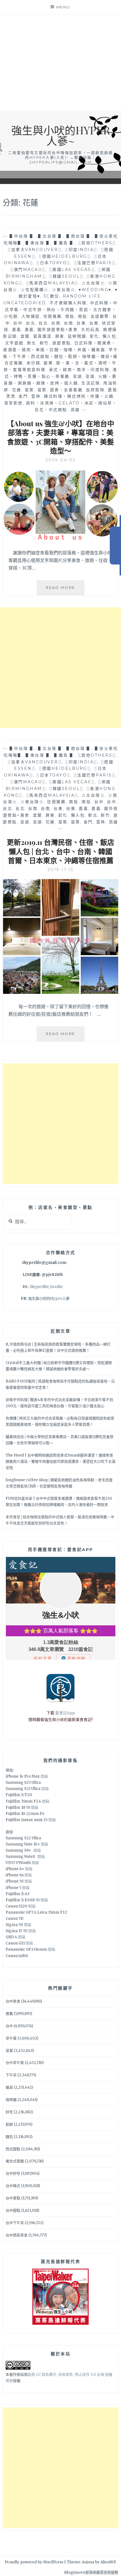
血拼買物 (95, 390)
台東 (81, 323)
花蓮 (17, 390)
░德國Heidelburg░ (65, 256)
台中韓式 (13, 2186)
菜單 (9, 2051)
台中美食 (13, 2001)
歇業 (48, 363)
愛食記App (65, 1713)
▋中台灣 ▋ (22, 236)
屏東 (60, 336)
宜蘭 (25, 336)
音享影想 (14, 403)
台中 (18, 323)
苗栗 (29, 390)
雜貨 (9, 2087)
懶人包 (109, 336)
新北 (32, 343)
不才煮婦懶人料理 (68, 303)
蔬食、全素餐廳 (66, 390)
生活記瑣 (91, 383)
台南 (56, 323)
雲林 (36, 396)
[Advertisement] (60, 63)
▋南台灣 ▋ (79, 236)
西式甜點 (13, 2149)
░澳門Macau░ (28, 269)
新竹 (44, 343)
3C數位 (51, 296)
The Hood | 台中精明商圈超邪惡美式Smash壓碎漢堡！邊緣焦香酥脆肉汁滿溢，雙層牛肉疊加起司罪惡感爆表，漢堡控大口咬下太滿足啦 (60, 1461)
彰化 (94, 336)
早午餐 (11, 2038)
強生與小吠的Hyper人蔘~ (61, 135)
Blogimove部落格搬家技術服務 (91, 2572)
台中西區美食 (17, 2235)
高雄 (75, 410)
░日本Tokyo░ (53, 263)
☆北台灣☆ (93, 283)
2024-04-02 (61, 460)
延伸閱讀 (77, 336)
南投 (70, 316)
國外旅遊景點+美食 (58, 330)
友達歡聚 (100, 316)
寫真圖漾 (42, 336)
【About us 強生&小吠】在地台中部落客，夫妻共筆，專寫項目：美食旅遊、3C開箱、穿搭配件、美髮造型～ (60, 437)
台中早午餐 (15, 2063)
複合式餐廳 (15, 2161)
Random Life (82, 296)
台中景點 (13, 2198)
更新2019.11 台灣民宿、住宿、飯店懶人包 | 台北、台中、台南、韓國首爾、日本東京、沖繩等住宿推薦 (60, 851)
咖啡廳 (11, 2100)
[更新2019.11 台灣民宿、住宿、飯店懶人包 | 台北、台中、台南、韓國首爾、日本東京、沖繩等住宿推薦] (61, 992)
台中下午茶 (15, 2223)
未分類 (33, 363)
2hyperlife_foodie (46, 1287)
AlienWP (108, 2562)
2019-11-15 (61, 870)
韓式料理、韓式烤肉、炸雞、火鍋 (79, 396)
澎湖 (78, 376)
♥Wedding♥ (95, 290)
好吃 (9, 2112)
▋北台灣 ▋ (51, 236)
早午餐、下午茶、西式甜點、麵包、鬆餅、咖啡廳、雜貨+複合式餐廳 (60, 356)
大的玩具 (90, 330)
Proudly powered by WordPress (34, 2562)
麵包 (9, 2137)
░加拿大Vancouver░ (35, 250)
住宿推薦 (53, 316)
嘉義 (17, 330)
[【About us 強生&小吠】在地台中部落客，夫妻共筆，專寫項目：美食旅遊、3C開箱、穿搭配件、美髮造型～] (61, 538)
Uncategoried (25, 303)
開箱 (44, 1776)
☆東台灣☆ (64, 290)
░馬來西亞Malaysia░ (52, 283)
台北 (31, 323)
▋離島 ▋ (64, 243)
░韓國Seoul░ (66, 276)
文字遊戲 (14, 343)
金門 (23, 396)
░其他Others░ (97, 243)
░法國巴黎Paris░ (95, 263)
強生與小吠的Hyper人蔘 (49, 1299)
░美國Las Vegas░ (72, 269)
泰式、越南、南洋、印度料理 (79, 370)
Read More (65, 590)
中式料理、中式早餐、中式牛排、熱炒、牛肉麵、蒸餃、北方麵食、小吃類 (61, 310)
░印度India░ (81, 250)
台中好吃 (13, 2173)
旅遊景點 (62, 343)
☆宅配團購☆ (35, 290)
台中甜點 (13, 2210)
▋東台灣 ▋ (38, 243)
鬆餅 (9, 2124)
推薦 (9, 2014)
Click (115, 546)
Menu (63, 7)
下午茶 (11, 2075)
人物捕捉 (31, 316)
